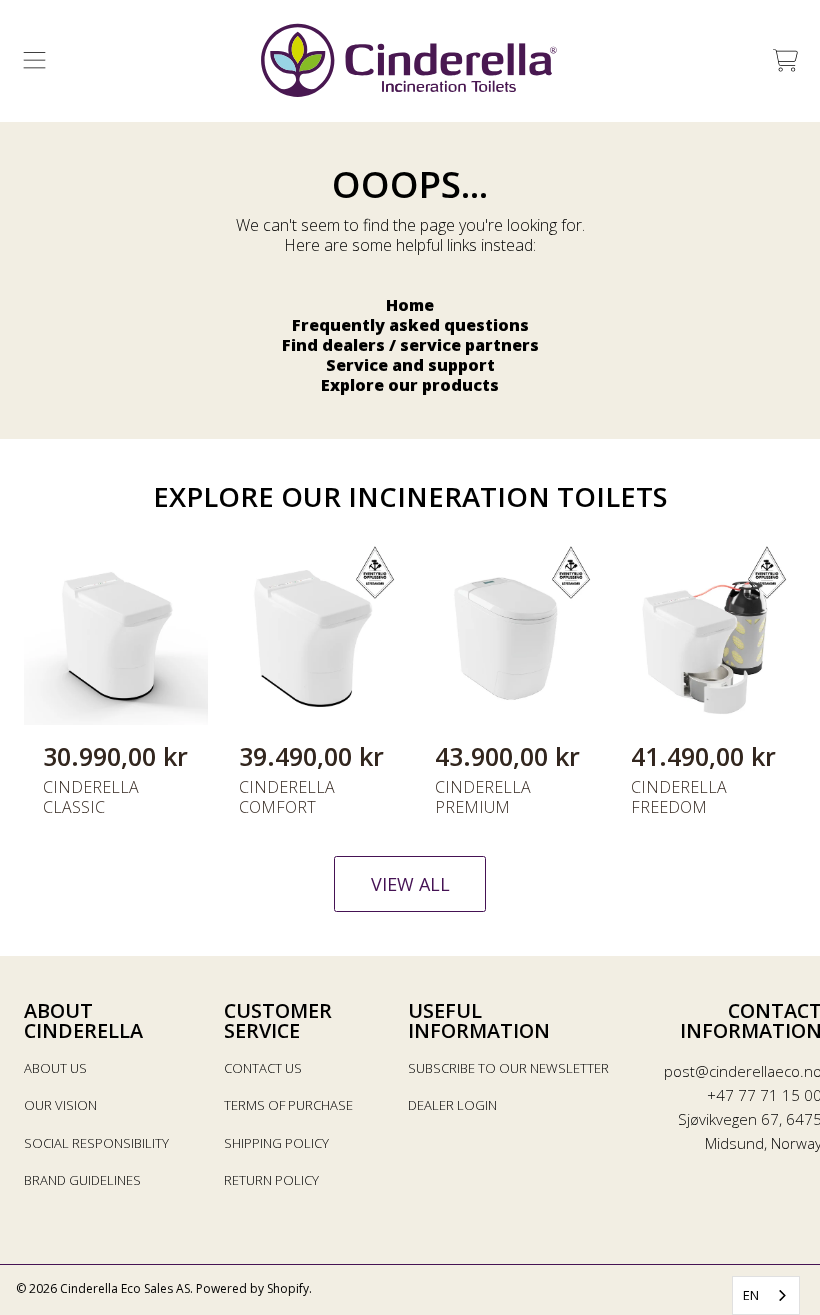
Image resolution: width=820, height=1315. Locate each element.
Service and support (410, 365)
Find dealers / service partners (410, 345)
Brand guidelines (82, 1180)
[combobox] (766, 1295)
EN (751, 1295)
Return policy (271, 1180)
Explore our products (410, 385)
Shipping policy (276, 1143)
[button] (35, 61)
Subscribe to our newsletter (508, 1068)
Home (410, 305)
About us (55, 1068)
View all (410, 884)
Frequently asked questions (410, 325)
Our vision (60, 1105)
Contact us (263, 1068)
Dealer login (452, 1105)
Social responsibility (96, 1143)
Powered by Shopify (252, 1288)
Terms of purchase (288, 1105)
